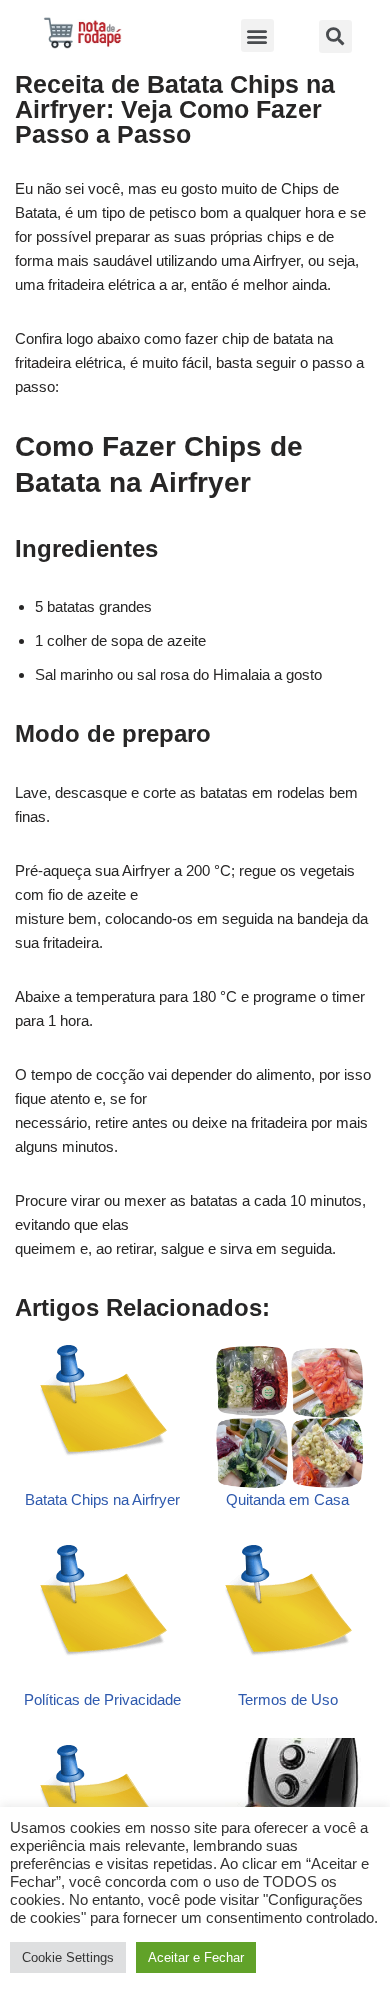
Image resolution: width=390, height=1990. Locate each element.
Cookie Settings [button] (68, 1957)
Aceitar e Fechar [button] (196, 1957)
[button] (257, 35)
